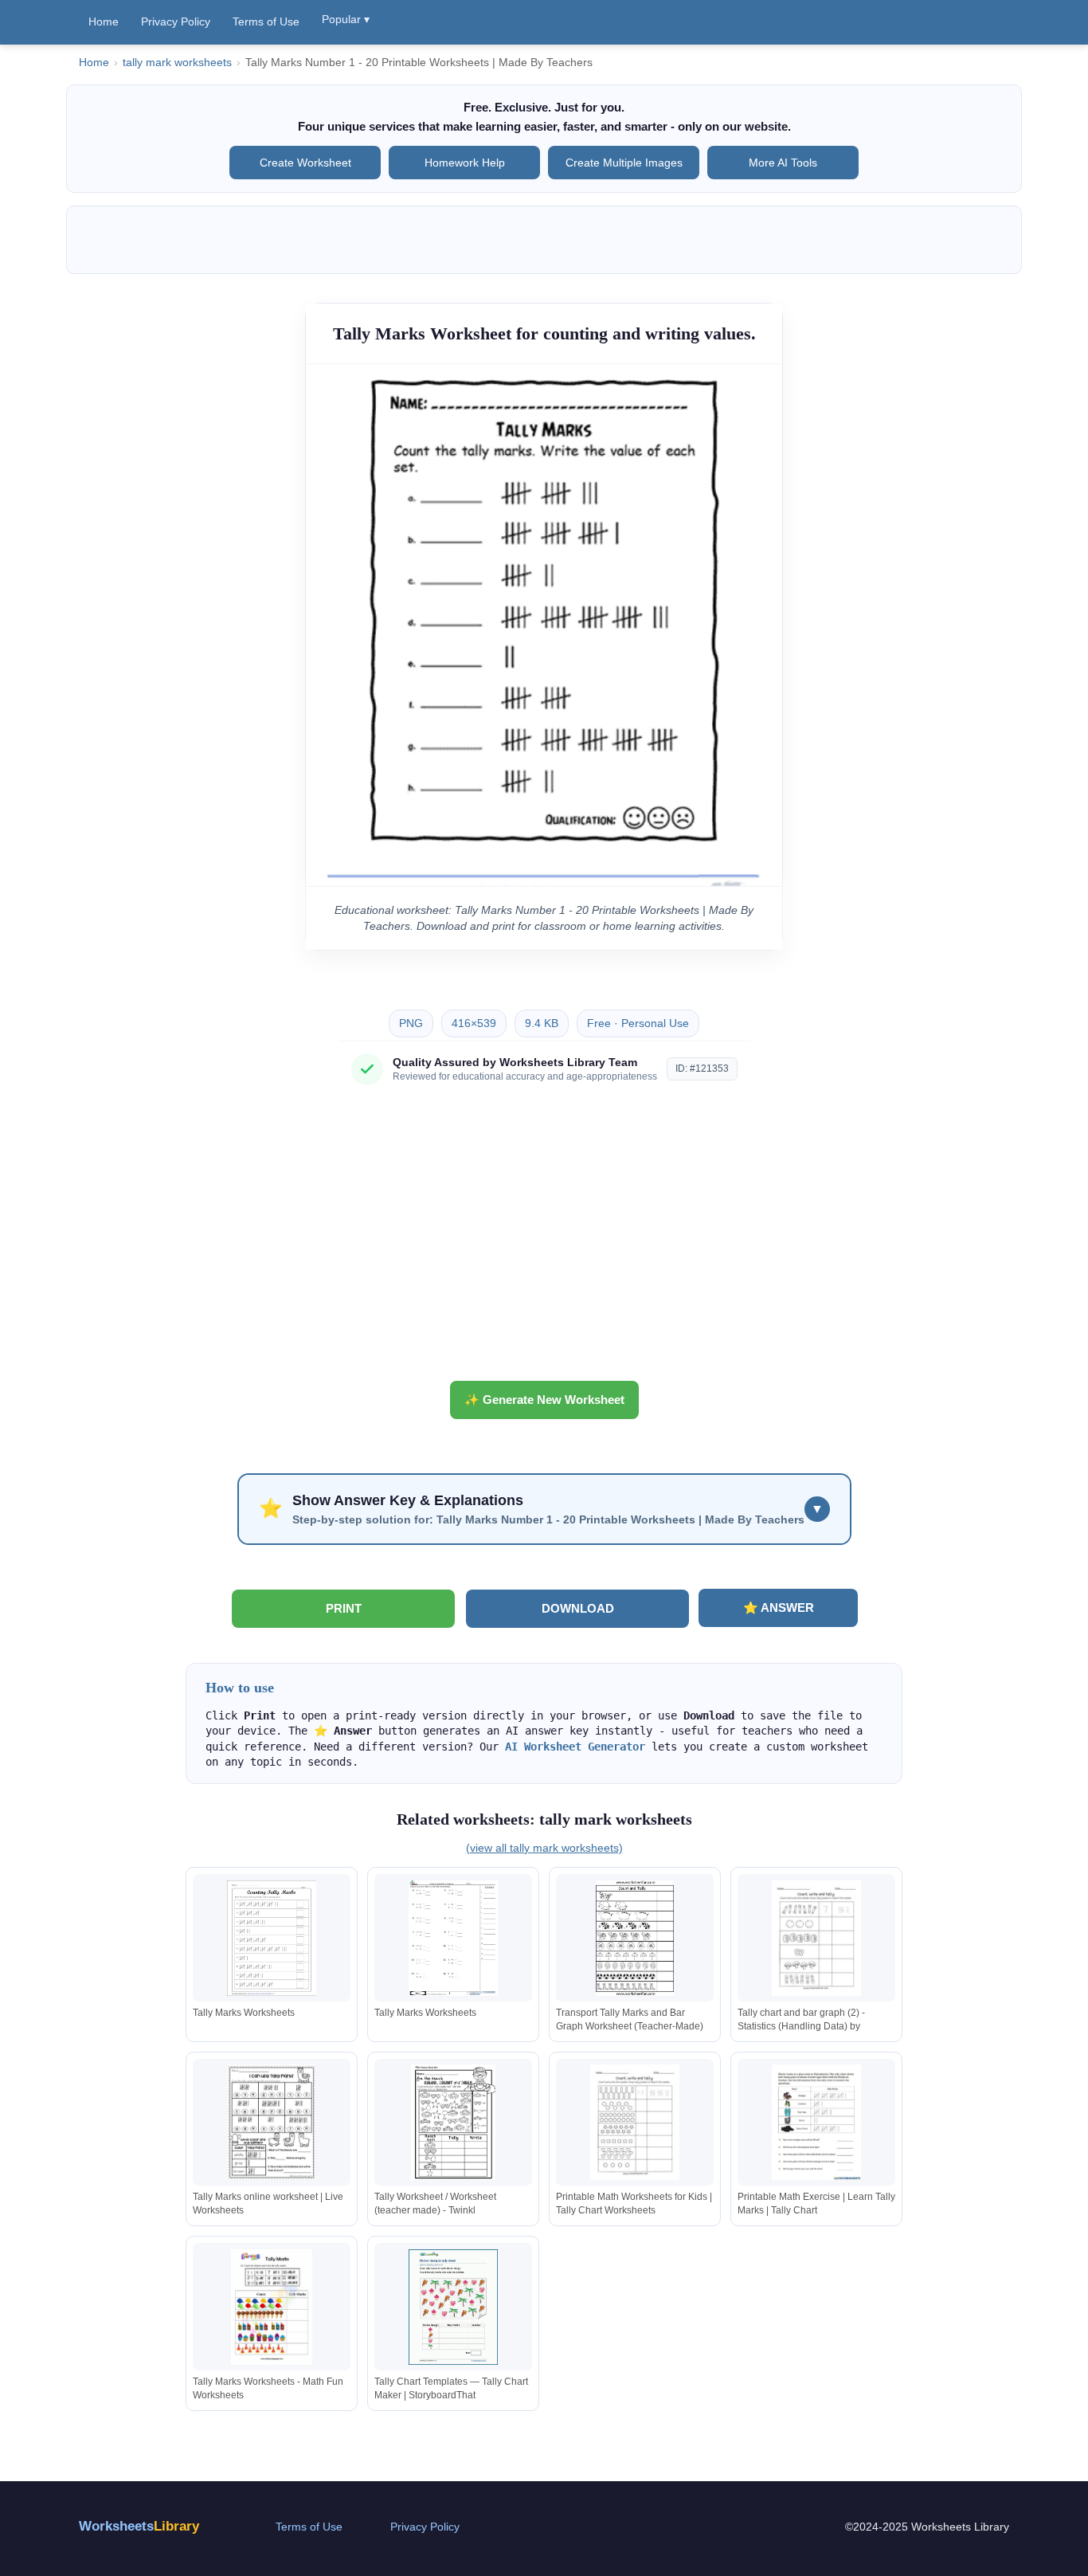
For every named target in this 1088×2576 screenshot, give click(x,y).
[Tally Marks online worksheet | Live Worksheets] (272, 2122)
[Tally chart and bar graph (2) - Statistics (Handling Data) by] (816, 1938)
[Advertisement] (544, 1239)
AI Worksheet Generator (575, 1747)
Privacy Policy (176, 22)
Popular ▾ (346, 19)
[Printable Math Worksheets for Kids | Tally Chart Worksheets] (635, 2122)
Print (344, 1608)
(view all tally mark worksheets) (544, 1848)
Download (578, 1608)
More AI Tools (783, 163)
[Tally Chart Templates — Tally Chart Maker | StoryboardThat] (453, 2307)
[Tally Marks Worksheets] (272, 1938)
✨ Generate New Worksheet (544, 1400)
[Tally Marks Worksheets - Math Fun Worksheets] (272, 2307)
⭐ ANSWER (779, 1608)
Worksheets (139, 2526)
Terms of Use (266, 22)
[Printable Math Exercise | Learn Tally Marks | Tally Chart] (816, 2122)
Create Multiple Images (624, 163)
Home (104, 22)
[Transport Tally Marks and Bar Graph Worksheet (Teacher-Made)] (635, 1938)
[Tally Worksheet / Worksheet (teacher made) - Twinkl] (453, 2122)
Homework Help (465, 163)
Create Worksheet (305, 163)
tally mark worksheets (177, 63)
